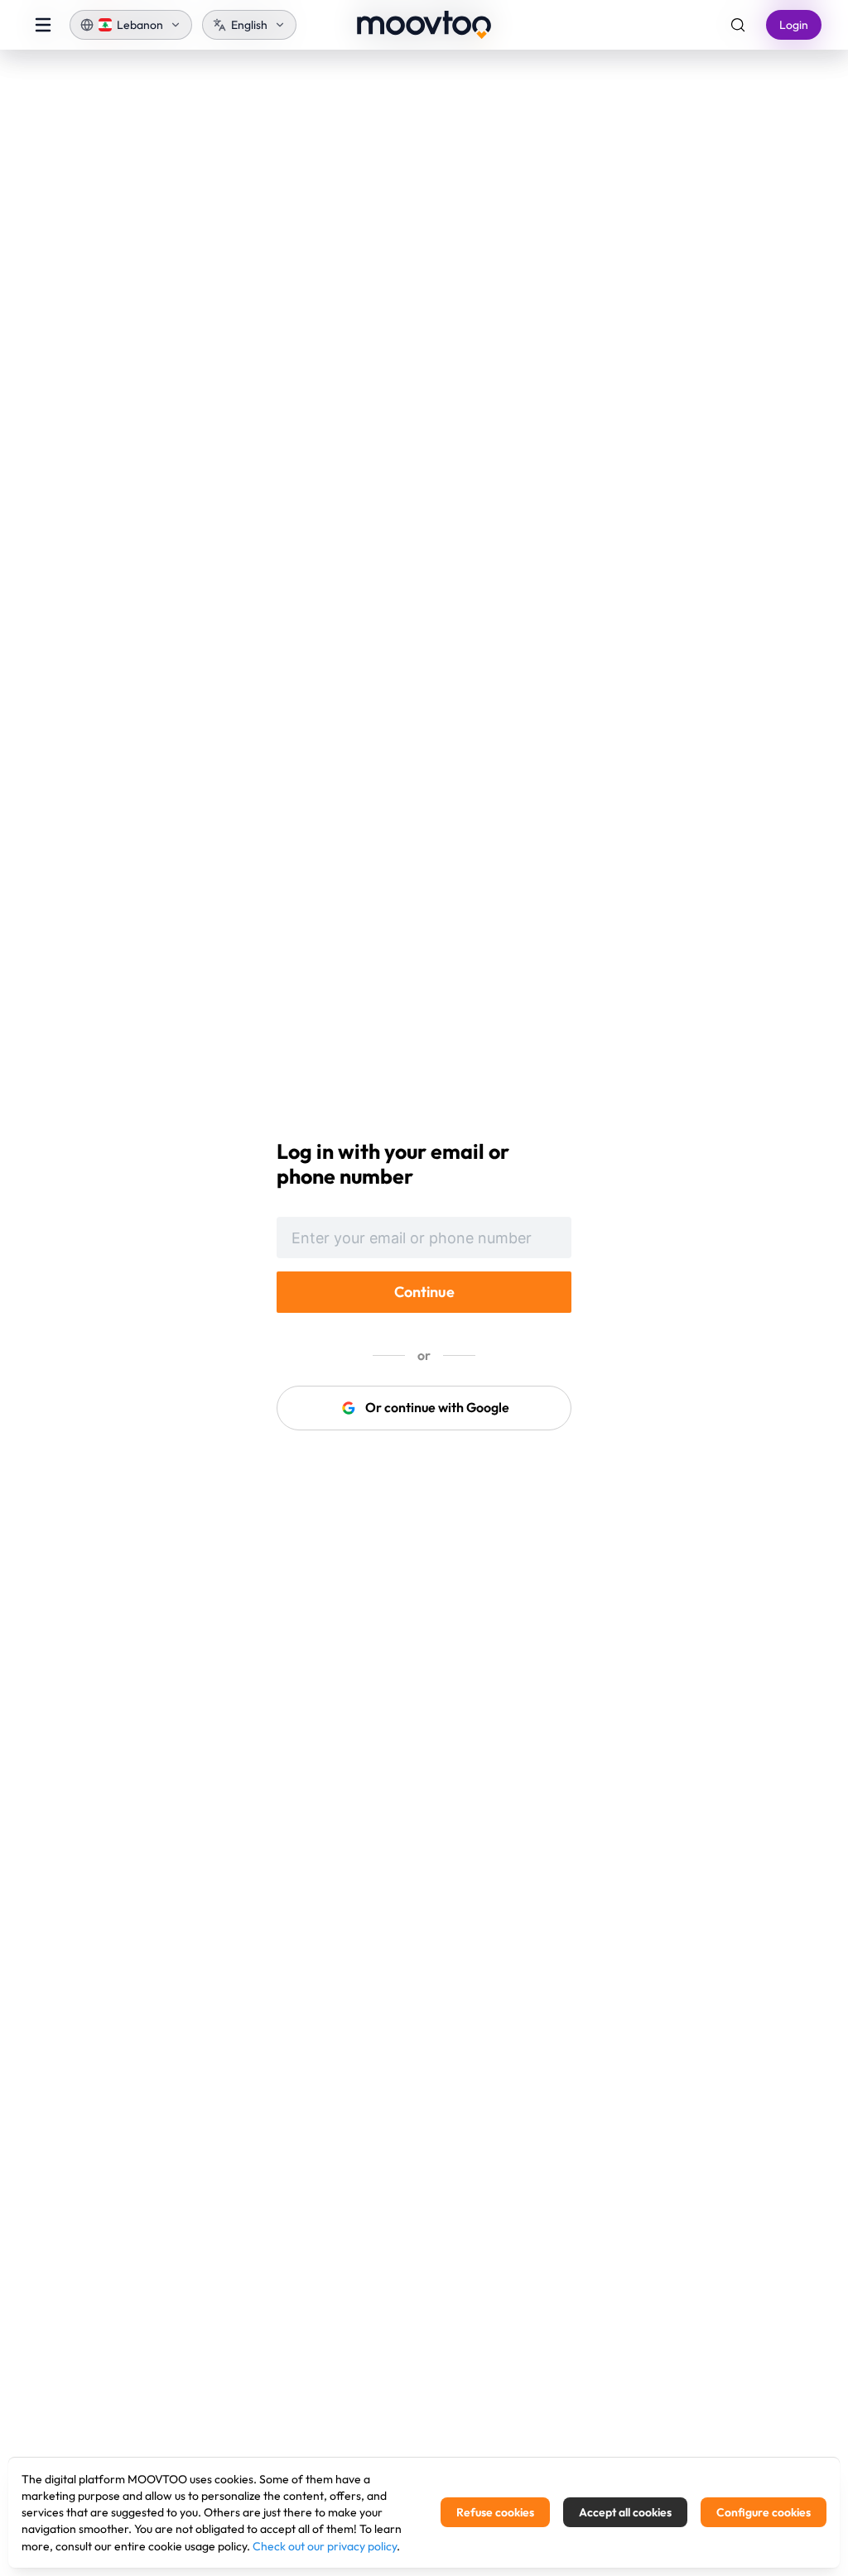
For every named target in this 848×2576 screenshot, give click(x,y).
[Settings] (738, 25)
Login (794, 25)
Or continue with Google (437, 1407)
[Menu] (43, 25)
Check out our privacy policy (325, 2546)
